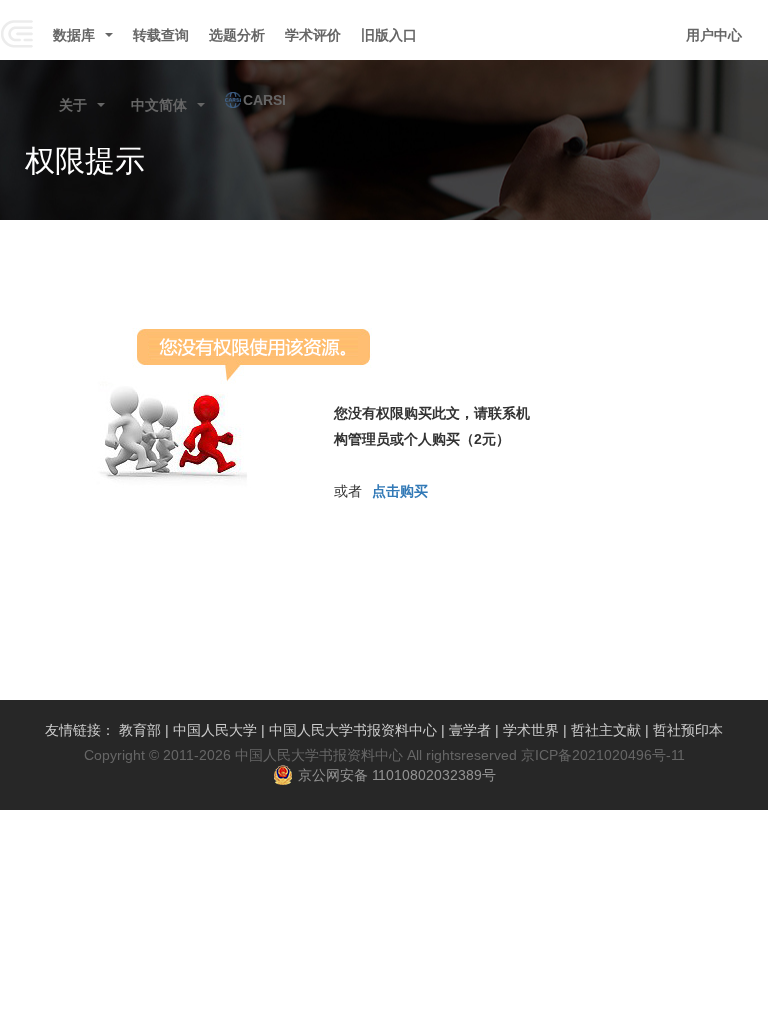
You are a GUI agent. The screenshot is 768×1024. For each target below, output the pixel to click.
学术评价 (313, 35)
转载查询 (161, 35)
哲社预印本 (688, 730)
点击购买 (400, 491)
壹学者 (470, 730)
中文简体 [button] (159, 105)
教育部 (140, 730)
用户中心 (714, 35)
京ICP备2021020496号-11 (603, 755)
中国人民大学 (215, 730)
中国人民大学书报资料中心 (353, 730)
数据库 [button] (74, 35)
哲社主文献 (606, 730)
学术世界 (531, 730)
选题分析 (237, 35)
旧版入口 (389, 35)
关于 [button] (73, 105)
